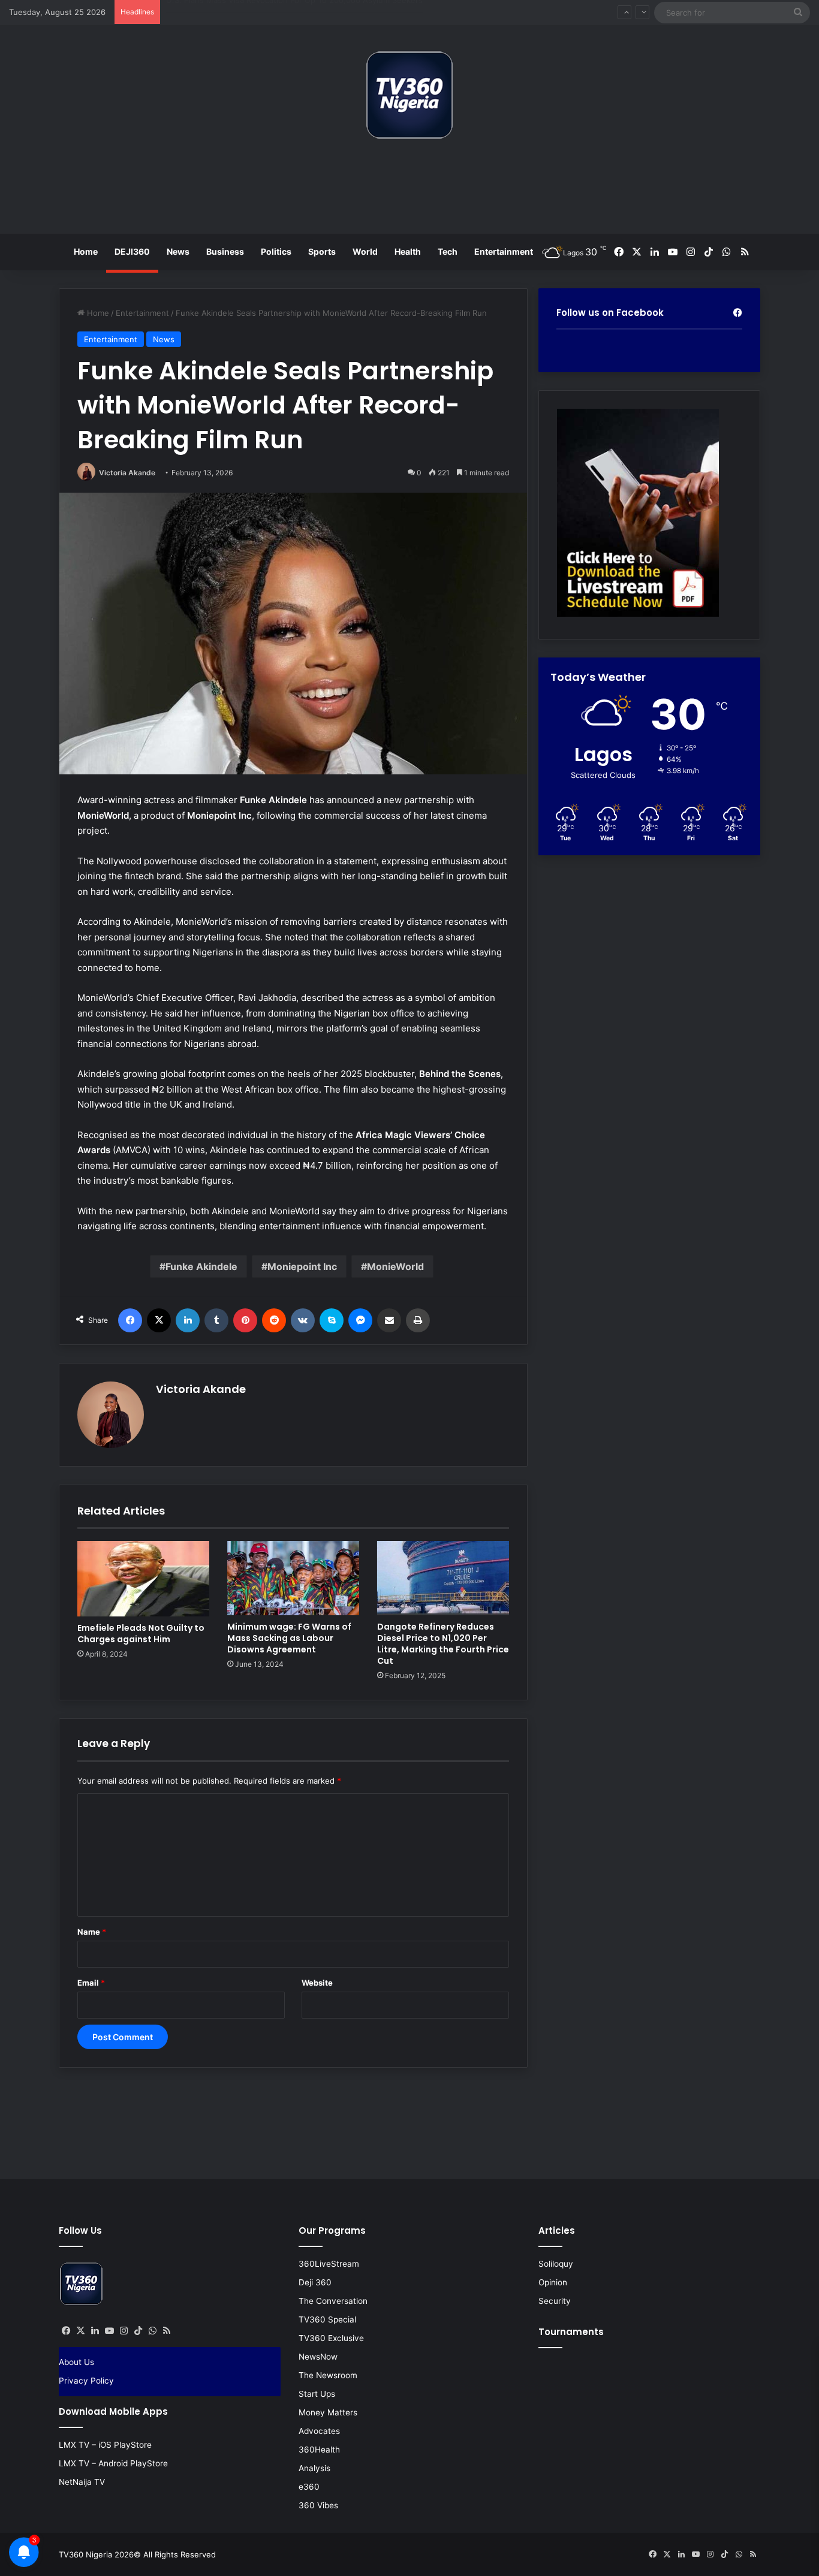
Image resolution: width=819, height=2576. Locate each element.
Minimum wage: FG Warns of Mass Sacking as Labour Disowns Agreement (289, 1638)
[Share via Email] (389, 1320)
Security (555, 2301)
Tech (448, 251)
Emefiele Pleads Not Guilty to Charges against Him (141, 1634)
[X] (159, 1320)
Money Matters (328, 2412)
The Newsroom (328, 2375)
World (365, 251)
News (178, 251)
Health (408, 251)
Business (225, 251)
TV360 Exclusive (331, 2338)
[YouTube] (109, 2331)
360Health (319, 2450)
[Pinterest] (245, 1320)
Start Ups (317, 2394)
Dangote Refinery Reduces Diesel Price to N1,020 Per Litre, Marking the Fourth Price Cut (443, 1644)
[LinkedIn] (188, 1320)
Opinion (553, 2282)
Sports (322, 251)
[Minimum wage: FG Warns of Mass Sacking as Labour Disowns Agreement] (293, 1578)
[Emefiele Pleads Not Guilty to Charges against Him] (143, 1579)
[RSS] (167, 2331)
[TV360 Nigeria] (409, 95)
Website (317, 1983)
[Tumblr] (216, 1320)
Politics (276, 251)
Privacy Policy (86, 2381)
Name (92, 1932)
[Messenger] (360, 1320)
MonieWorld (395, 1266)
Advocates (319, 2431)
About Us (76, 2362)
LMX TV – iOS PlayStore (105, 2445)
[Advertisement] (409, 191)
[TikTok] (138, 2331)
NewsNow (318, 2357)
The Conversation (333, 2301)
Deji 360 (315, 2282)
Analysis (314, 2468)
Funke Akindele (201, 1266)
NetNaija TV (82, 2482)
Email (91, 1983)
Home (86, 251)
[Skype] (332, 1320)
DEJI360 (132, 251)
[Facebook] (130, 1320)
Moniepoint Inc (302, 1266)
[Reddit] (274, 1320)
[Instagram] (124, 2331)
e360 (309, 2487)
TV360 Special (327, 2319)
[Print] (418, 1320)
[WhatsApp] (152, 2331)
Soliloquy (556, 2264)
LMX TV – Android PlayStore (113, 2463)
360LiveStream (329, 2264)
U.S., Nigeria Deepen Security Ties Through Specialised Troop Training (298, 12)
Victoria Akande (127, 473)
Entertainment (504, 251)
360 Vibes (318, 2505)
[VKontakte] (303, 1320)
